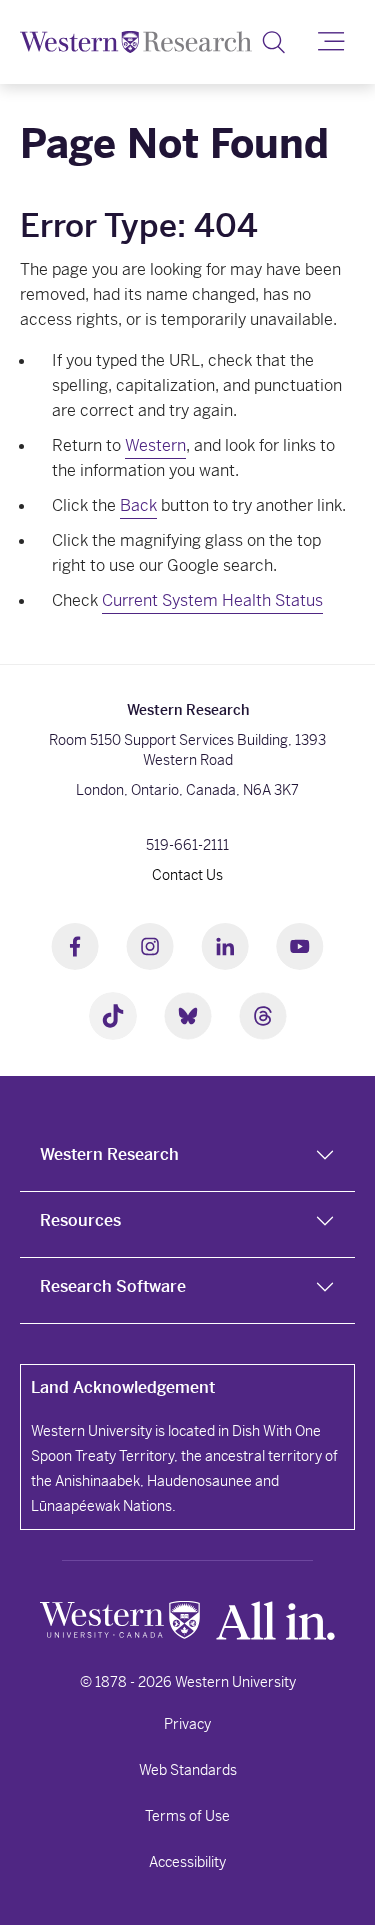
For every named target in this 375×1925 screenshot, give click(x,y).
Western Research (109, 1154)
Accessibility (187, 1862)
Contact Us (187, 875)
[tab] (187, 1159)
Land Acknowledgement (123, 1387)
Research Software (113, 1286)
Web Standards (188, 1770)
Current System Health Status (212, 600)
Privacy (187, 1724)
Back (138, 505)
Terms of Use (187, 1816)
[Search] (273, 42)
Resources (80, 1220)
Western (155, 445)
